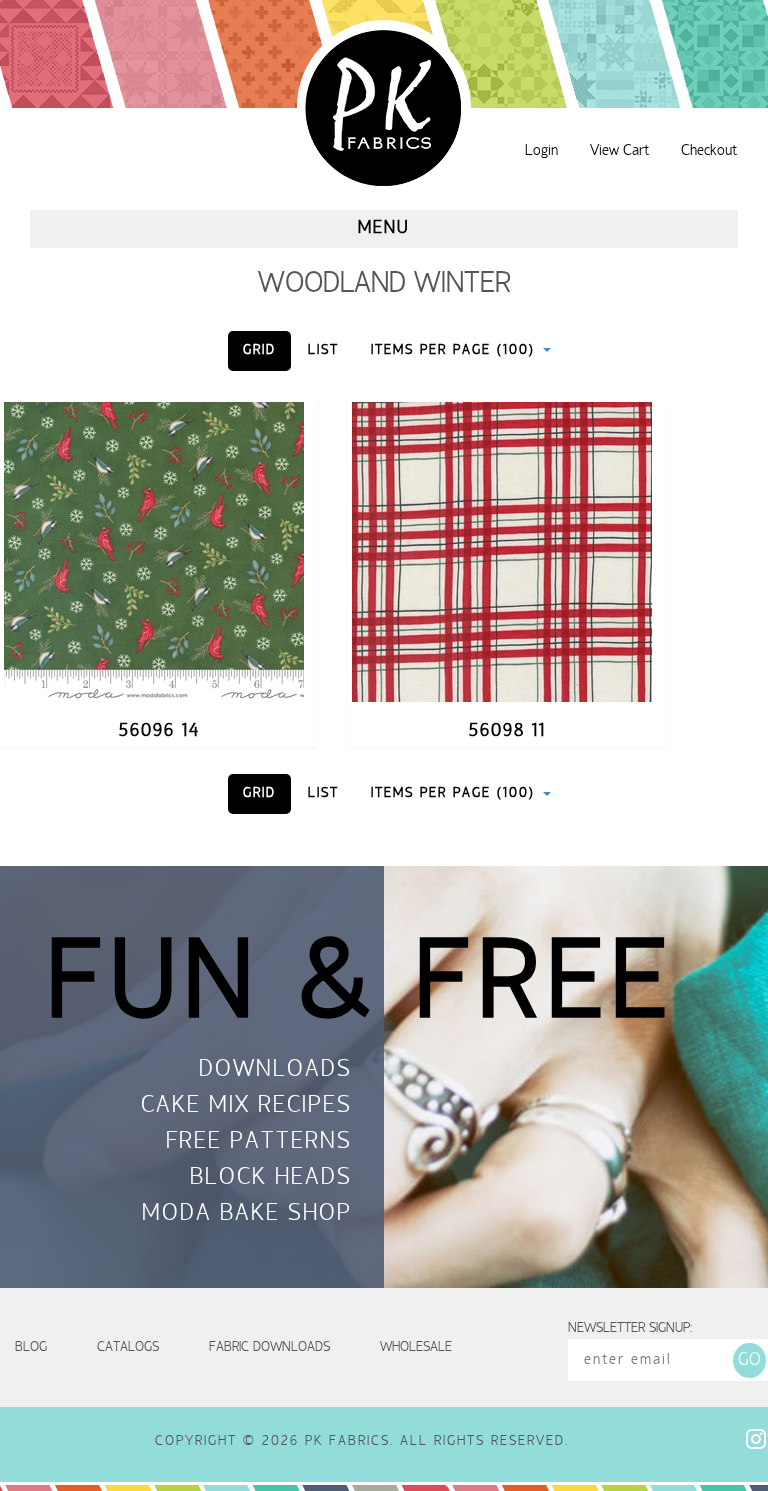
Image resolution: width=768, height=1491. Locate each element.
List (323, 350)
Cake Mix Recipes (246, 1107)
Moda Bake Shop (247, 1215)
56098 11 (507, 731)
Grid (259, 350)
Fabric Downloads (269, 1347)
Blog (31, 1347)
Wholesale (416, 1347)
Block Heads (271, 1179)
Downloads (275, 1071)
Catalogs (128, 1347)
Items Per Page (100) (456, 350)
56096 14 (159, 731)
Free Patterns (259, 1143)
